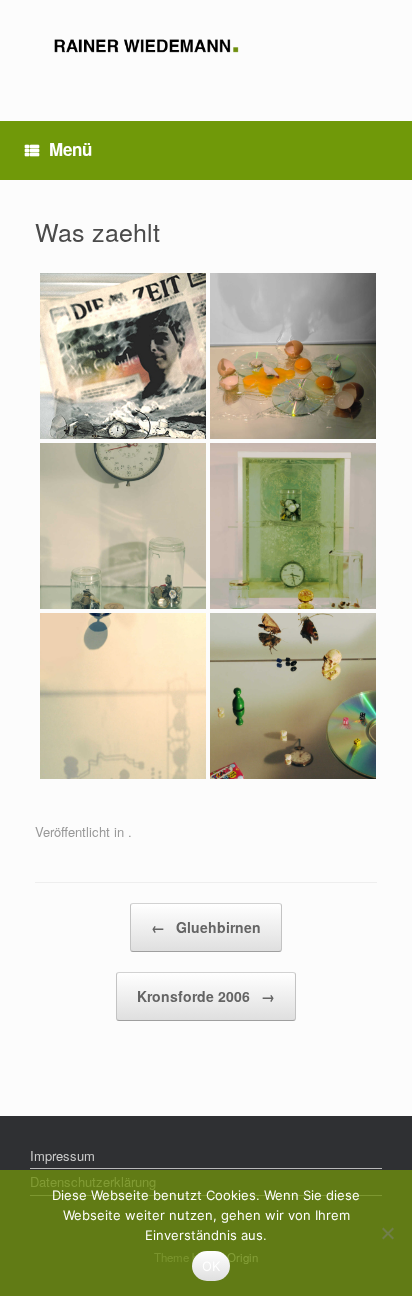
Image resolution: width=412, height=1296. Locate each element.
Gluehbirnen (206, 927)
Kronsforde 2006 (206, 996)
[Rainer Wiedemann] (206, 45)
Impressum (62, 1155)
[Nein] (387, 1233)
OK (211, 1266)
